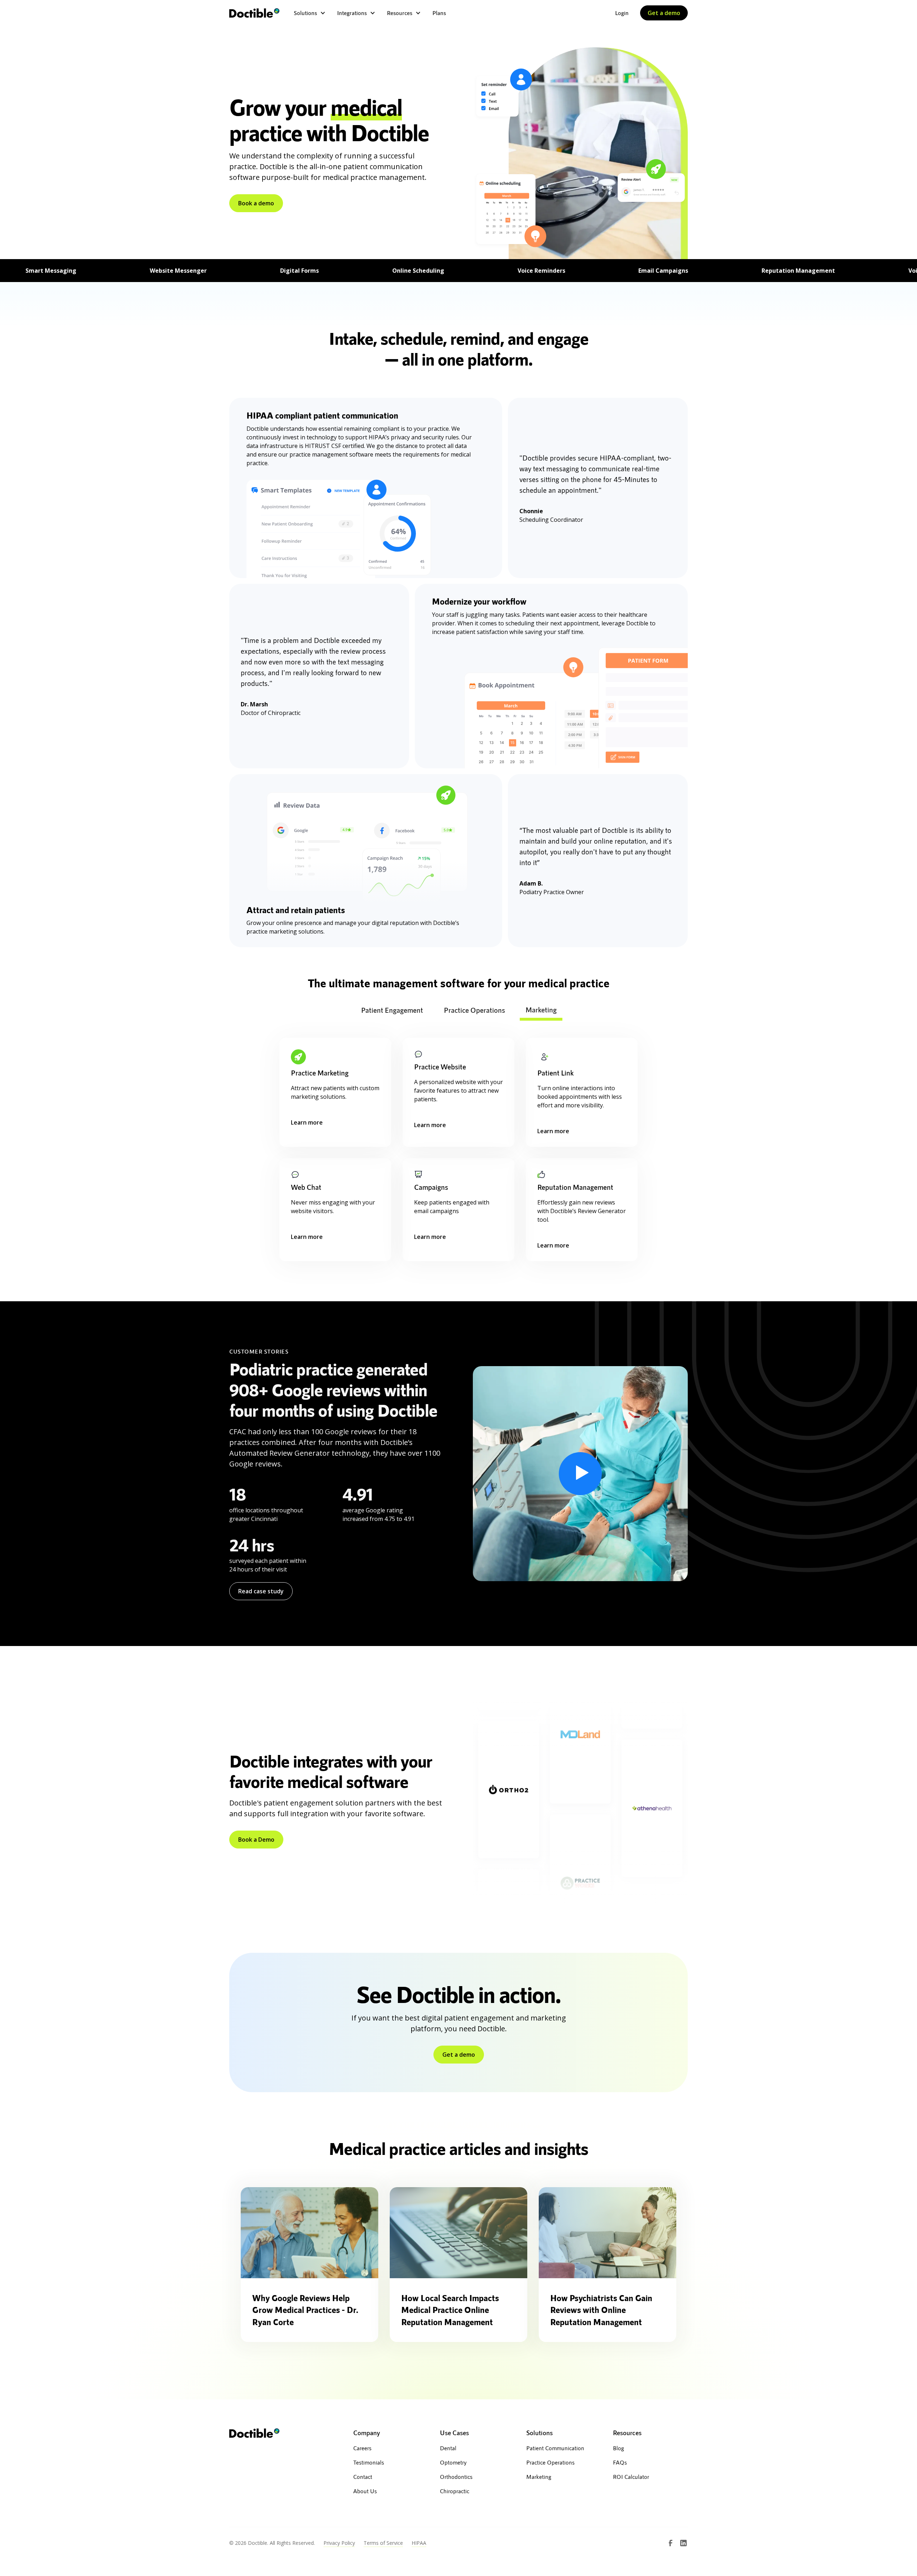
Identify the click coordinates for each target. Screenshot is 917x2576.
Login (622, 13)
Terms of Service (383, 2543)
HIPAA (419, 2543)
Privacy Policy (339, 2543)
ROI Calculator (631, 2477)
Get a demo (664, 13)
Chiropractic (455, 2491)
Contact (363, 2477)
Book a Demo (256, 1840)
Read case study (261, 1591)
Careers (362, 2448)
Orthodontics (456, 2477)
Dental (448, 2448)
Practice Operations (550, 2462)
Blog (618, 2448)
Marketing (539, 2477)
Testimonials (369, 2462)
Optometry (453, 2462)
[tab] (392, 1011)
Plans (439, 13)
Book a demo (256, 203)
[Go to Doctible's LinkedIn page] (683, 2543)
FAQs (620, 2462)
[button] (310, 13)
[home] (254, 13)
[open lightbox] (580, 1474)
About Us (365, 2491)
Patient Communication (555, 2448)
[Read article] (309, 2233)
